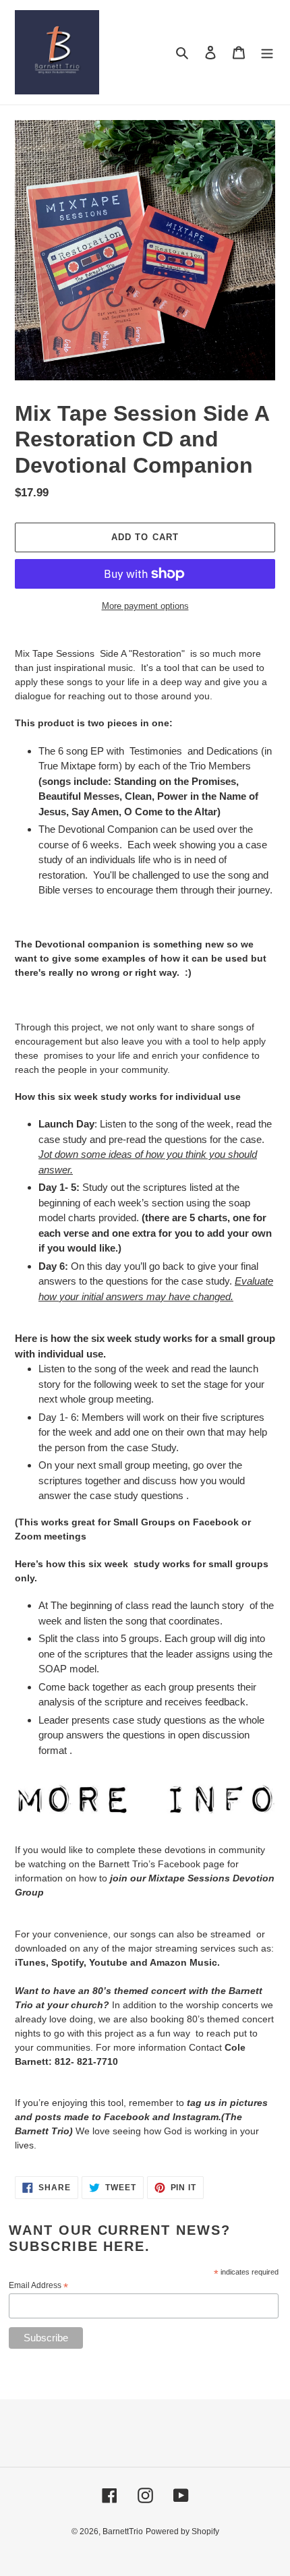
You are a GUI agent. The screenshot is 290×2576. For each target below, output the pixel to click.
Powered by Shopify (182, 2531)
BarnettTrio (123, 2531)
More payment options (145, 606)
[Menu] (267, 52)
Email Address (38, 2286)
